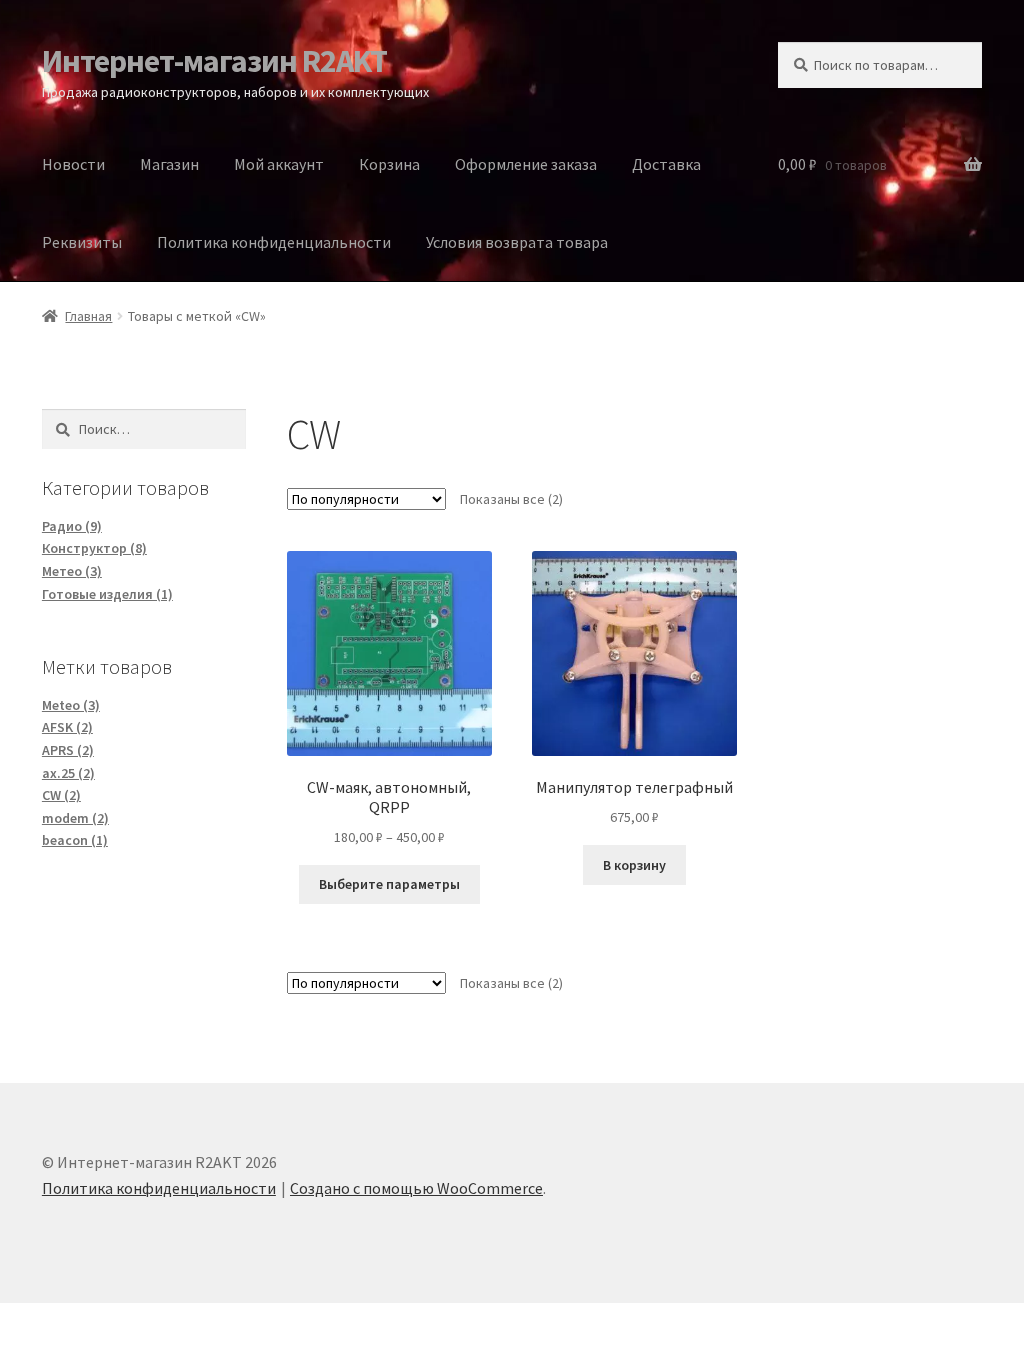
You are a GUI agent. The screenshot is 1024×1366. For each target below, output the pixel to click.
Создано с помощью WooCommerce (416, 1188)
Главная (88, 316)
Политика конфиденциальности (274, 242)
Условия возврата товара (517, 242)
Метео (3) (72, 571)
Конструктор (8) (94, 548)
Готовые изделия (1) (107, 594)
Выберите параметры (389, 884)
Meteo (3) (71, 705)
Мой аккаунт (279, 164)
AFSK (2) (67, 727)
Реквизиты (82, 242)
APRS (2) (68, 750)
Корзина (389, 164)
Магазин (169, 164)
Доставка (666, 164)
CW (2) (61, 795)
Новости (73, 164)
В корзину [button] (634, 865)
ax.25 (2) (68, 773)
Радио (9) (72, 526)
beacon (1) (75, 840)
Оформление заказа (526, 164)
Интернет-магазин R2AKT (214, 61)
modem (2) (75, 818)
